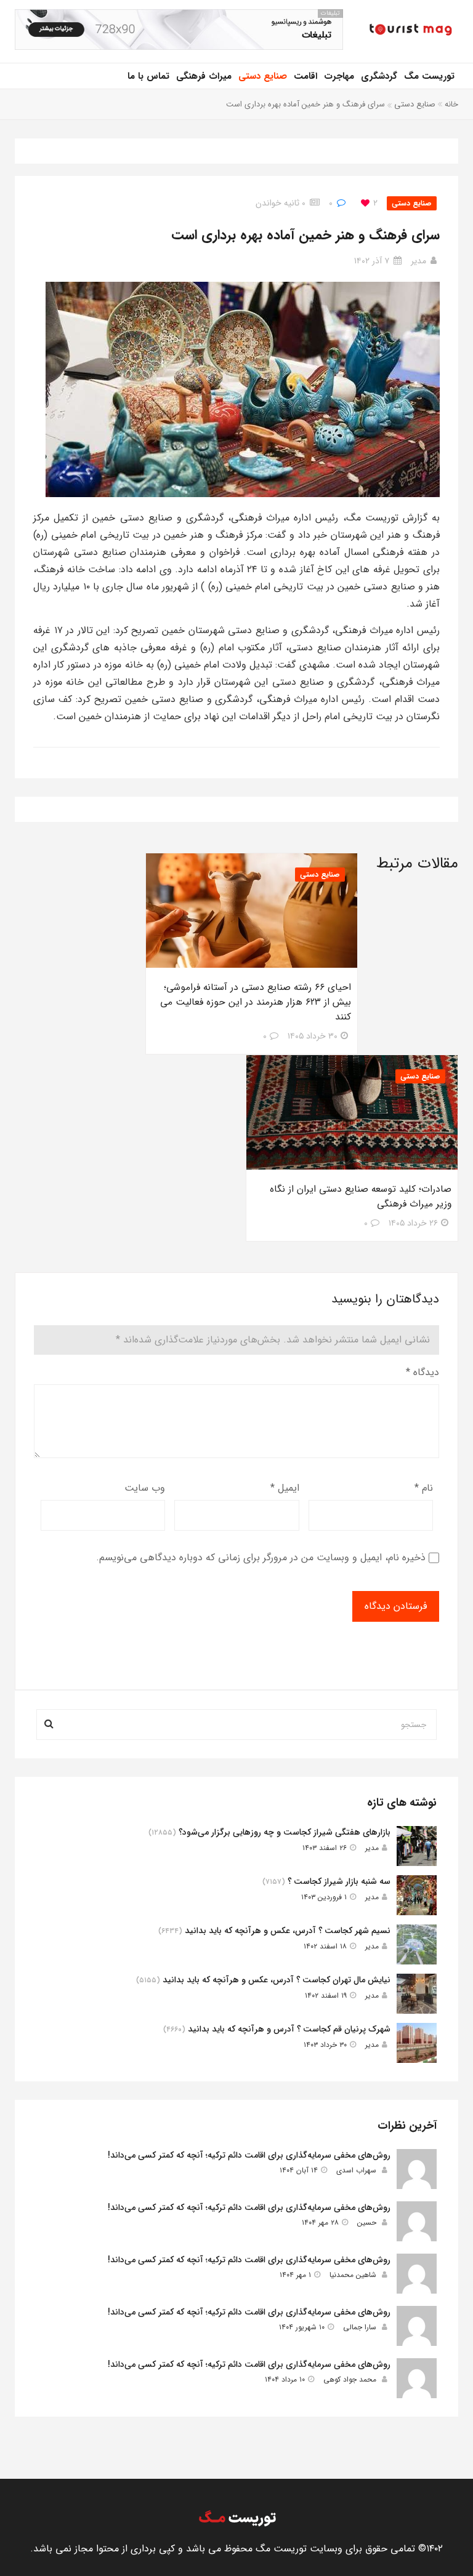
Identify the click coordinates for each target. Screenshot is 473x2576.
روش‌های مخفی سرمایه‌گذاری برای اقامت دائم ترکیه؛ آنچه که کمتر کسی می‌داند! (249, 2155)
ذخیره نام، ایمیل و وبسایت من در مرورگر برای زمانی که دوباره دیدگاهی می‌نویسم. (261, 1557)
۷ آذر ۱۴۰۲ (372, 261)
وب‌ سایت (145, 1488)
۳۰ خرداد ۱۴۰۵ (313, 1036)
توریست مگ (429, 76)
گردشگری (379, 76)
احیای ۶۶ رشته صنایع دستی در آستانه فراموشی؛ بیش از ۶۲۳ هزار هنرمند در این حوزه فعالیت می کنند (256, 1002)
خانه (451, 104)
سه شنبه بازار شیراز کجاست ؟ (339, 1881)
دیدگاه (422, 1372)
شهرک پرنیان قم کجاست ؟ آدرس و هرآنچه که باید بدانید (289, 2029)
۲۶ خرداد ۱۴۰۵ (413, 1223)
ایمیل (285, 1488)
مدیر (418, 261)
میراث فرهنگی (204, 76)
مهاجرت (339, 76)
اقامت (305, 76)
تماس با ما (148, 76)
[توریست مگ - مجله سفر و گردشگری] (410, 31)
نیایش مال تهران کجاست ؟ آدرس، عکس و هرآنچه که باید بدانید (277, 1980)
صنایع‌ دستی (263, 76)
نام (424, 1488)
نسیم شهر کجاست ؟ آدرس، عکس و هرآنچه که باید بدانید (288, 1931)
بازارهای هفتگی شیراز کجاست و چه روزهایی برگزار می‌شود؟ (285, 1832)
